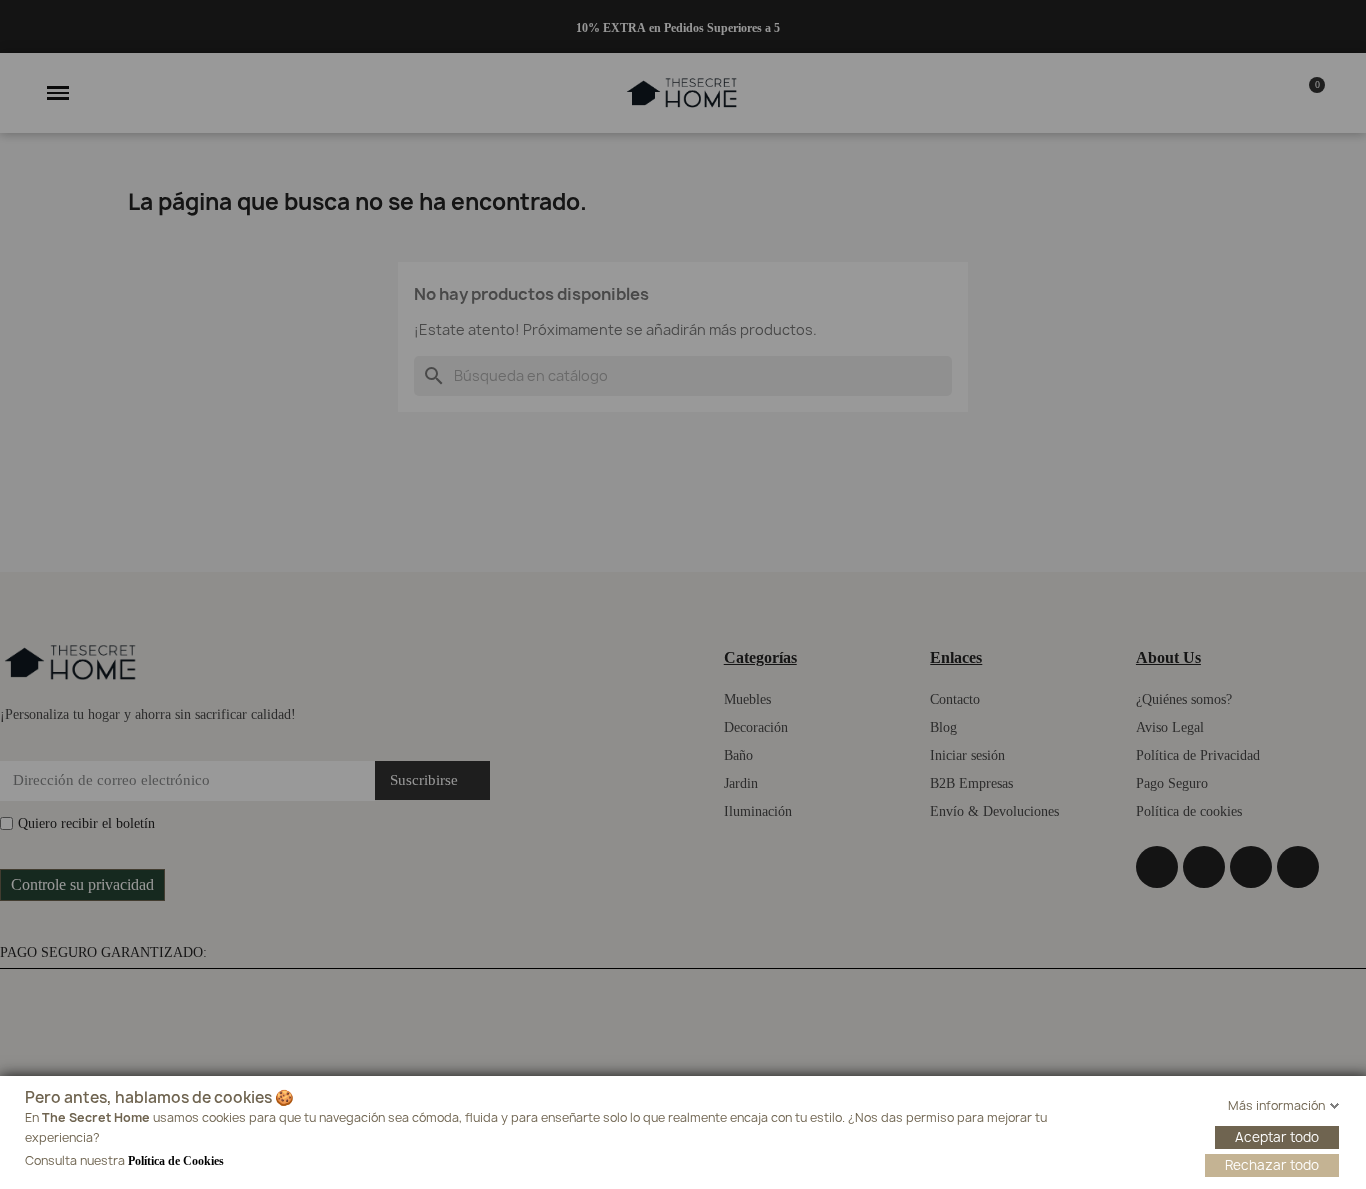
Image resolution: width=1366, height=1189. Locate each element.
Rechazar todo (1272, 1165)
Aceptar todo (1277, 1137)
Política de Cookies (176, 1161)
